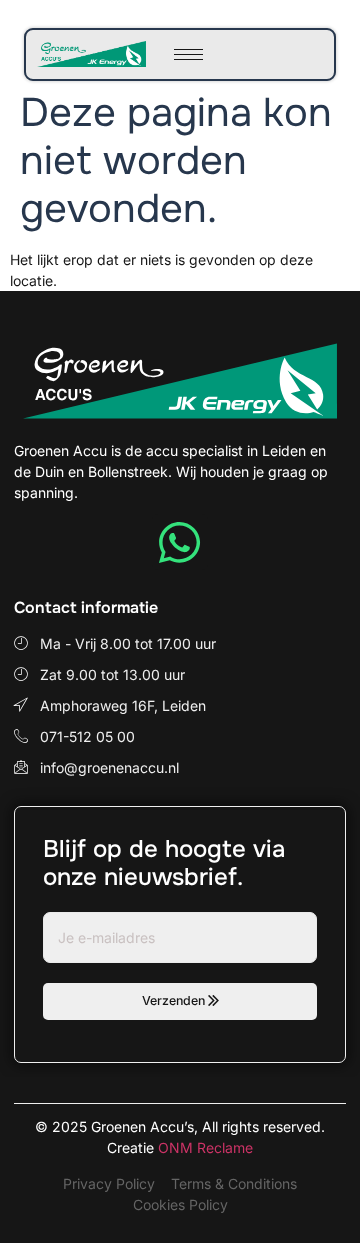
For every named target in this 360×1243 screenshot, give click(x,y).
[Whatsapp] (180, 542)
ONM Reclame (205, 1147)
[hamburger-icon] (188, 54)
